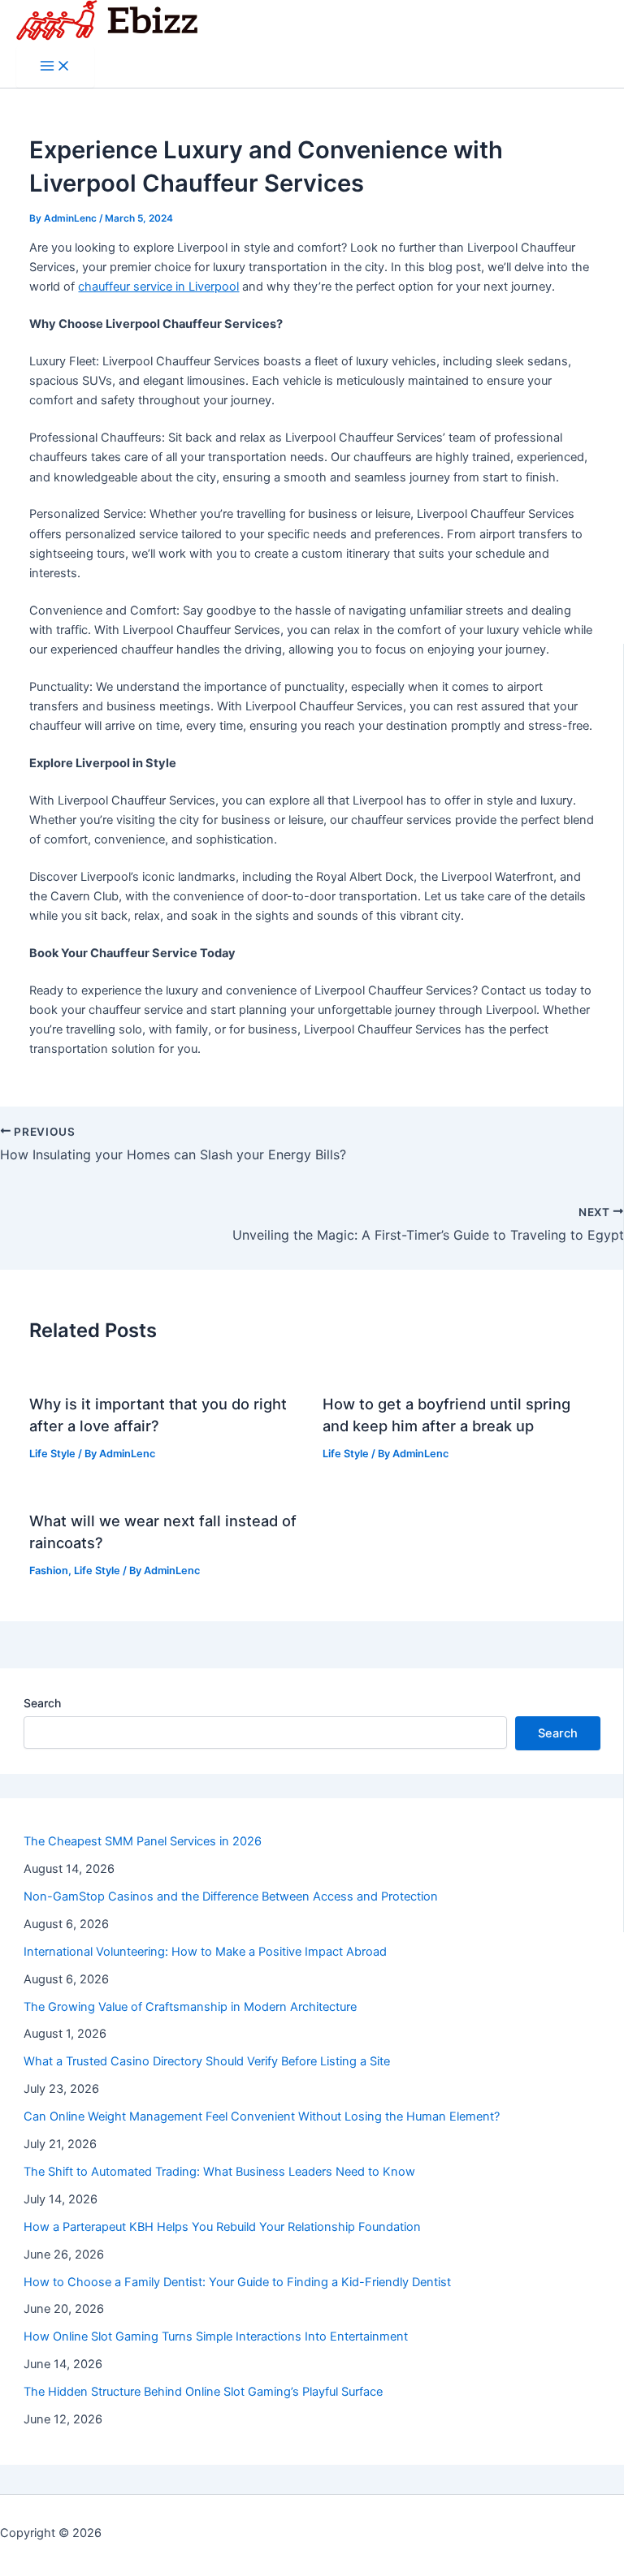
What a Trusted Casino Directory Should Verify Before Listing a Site (207, 2061)
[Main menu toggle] (55, 67)
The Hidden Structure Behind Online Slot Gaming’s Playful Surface (203, 2392)
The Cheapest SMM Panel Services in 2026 (143, 1841)
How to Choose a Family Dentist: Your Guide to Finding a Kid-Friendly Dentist (237, 2282)
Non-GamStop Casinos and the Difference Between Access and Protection (231, 1896)
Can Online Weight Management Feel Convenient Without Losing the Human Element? (262, 2116)
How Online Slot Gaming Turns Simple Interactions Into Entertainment (216, 2337)
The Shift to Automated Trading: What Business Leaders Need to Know (219, 2172)
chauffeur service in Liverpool (158, 287)
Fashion (49, 1571)
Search (42, 1703)
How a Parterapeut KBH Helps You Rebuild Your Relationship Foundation (222, 2227)
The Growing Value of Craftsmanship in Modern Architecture (190, 2007)
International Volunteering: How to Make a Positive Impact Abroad (205, 1952)
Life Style (52, 1454)
